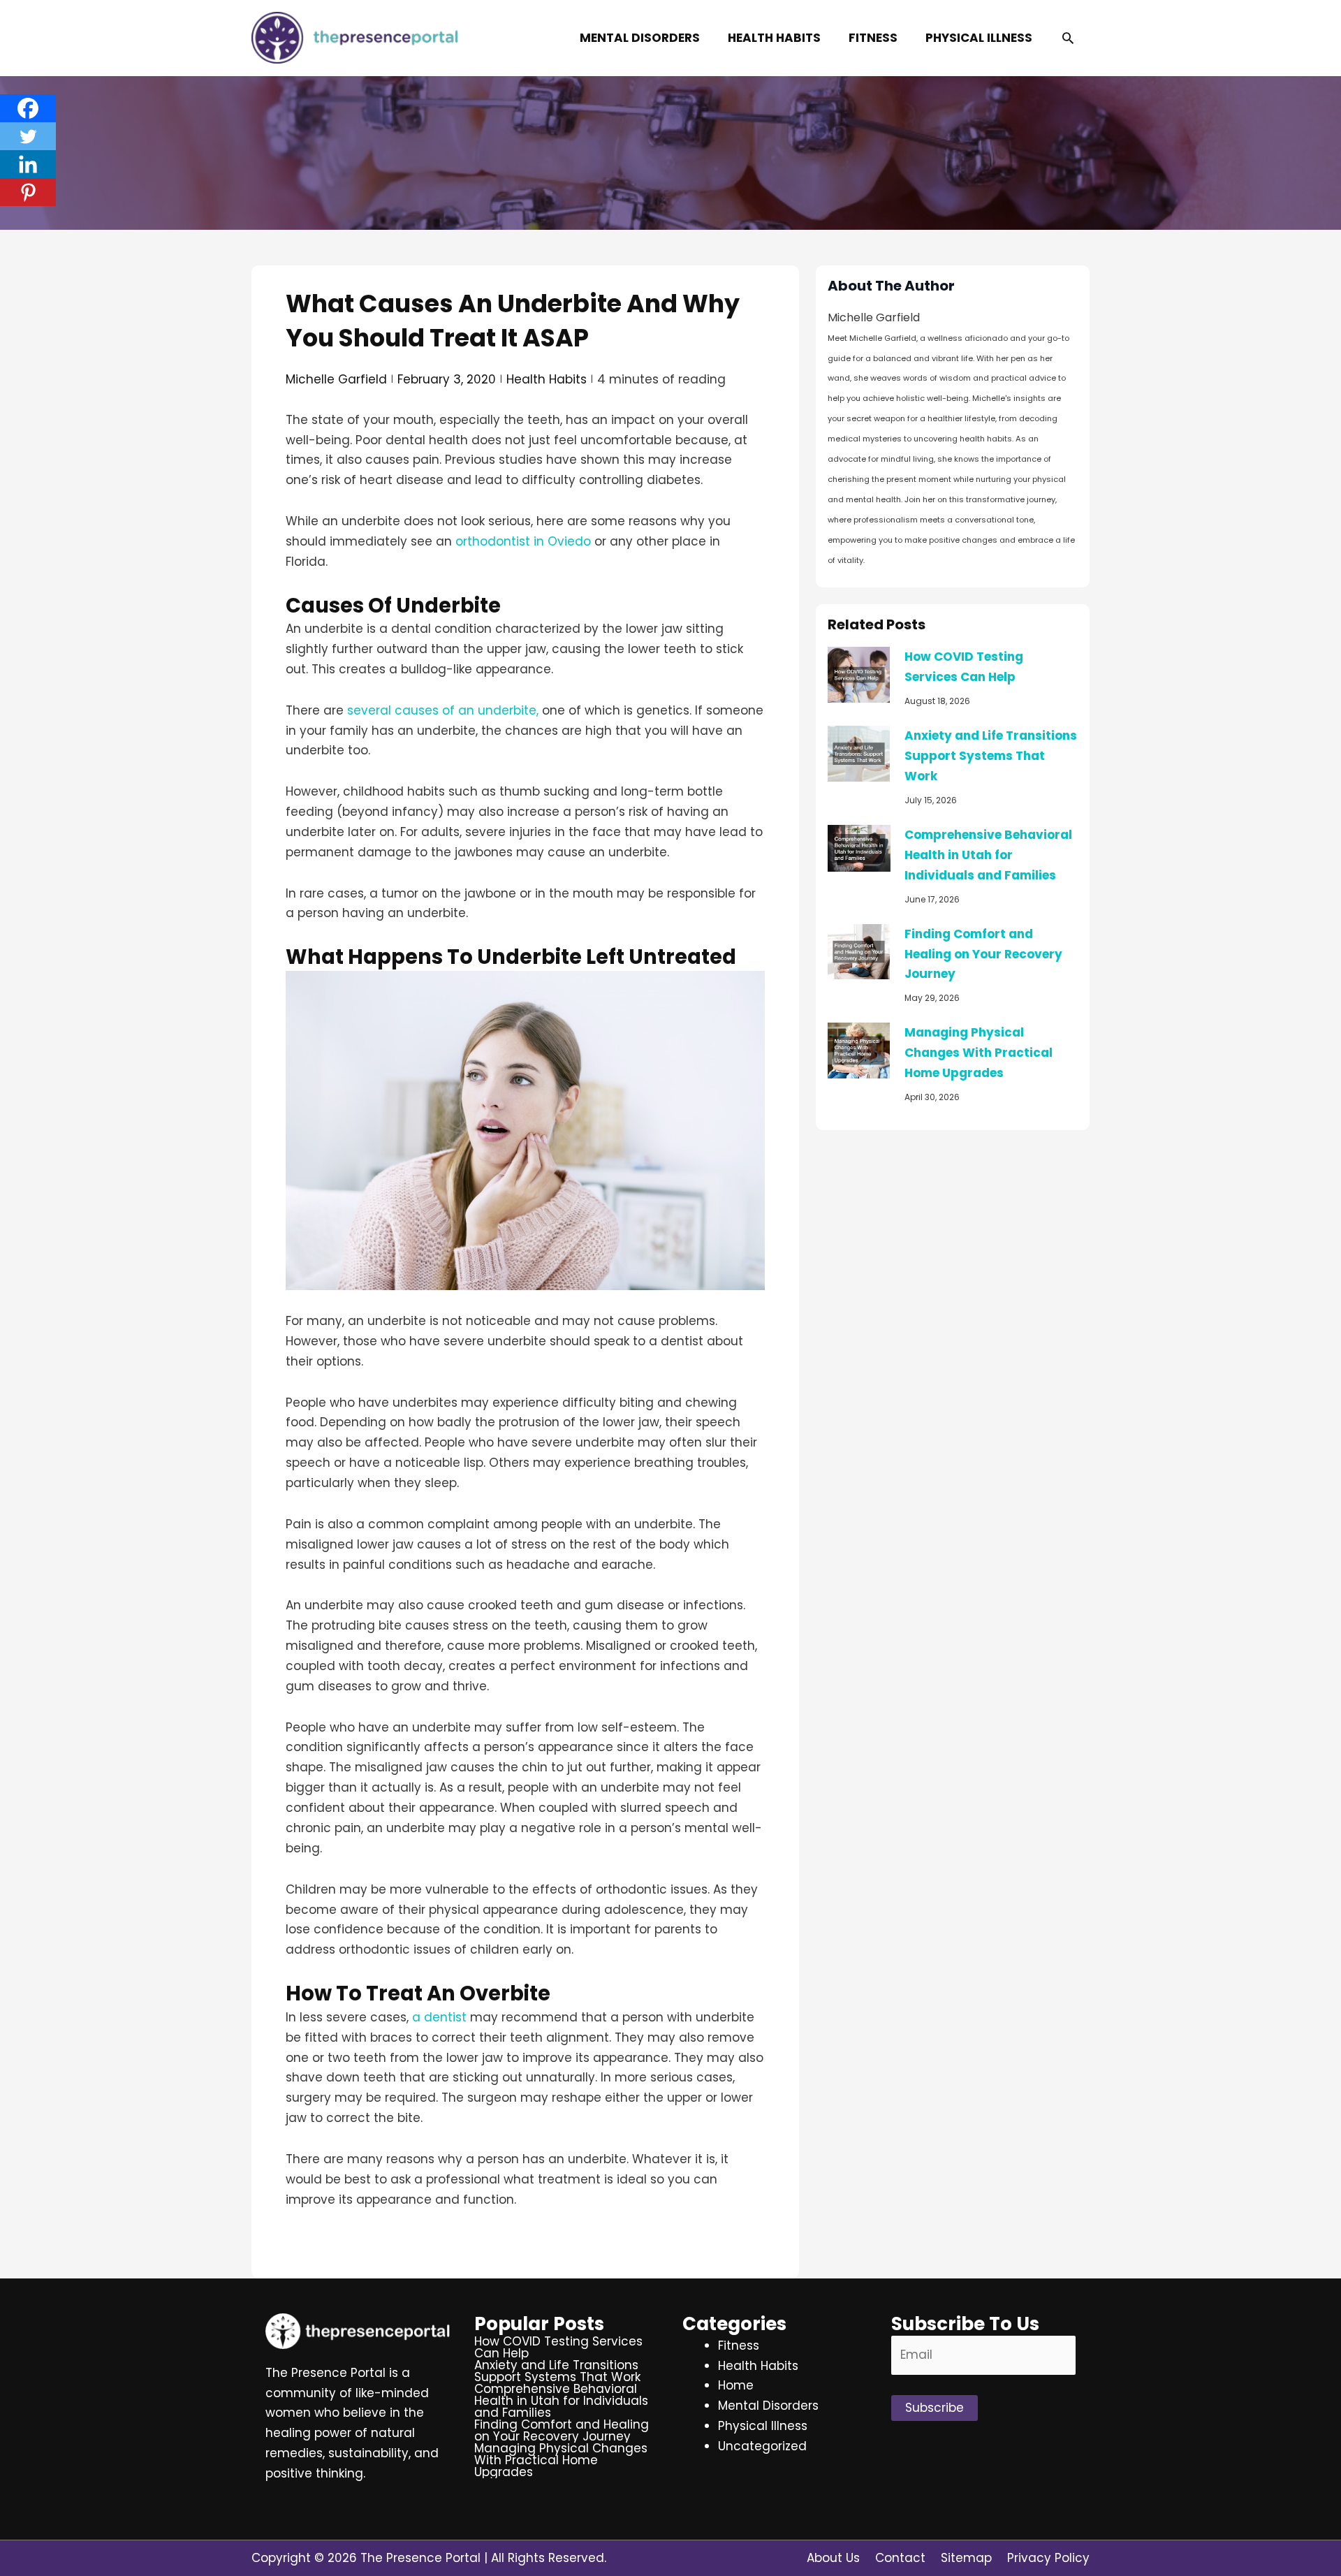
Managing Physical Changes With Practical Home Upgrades (979, 1053)
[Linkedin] (28, 164)
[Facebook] (28, 108)
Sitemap (966, 2558)
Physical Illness (763, 2426)
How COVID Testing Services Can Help (558, 2347)
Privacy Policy (1048, 2558)
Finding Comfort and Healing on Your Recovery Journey (983, 954)
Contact (900, 2558)
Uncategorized (762, 2446)
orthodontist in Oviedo (523, 541)
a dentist (439, 2017)
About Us (833, 2558)
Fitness (739, 2346)
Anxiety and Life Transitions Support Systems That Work (991, 756)
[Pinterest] (28, 192)
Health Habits (547, 379)
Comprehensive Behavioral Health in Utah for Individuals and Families (988, 855)
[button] (1068, 38)
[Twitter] (28, 136)
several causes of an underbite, (443, 710)
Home (736, 2385)
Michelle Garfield (336, 379)
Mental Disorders (768, 2406)
